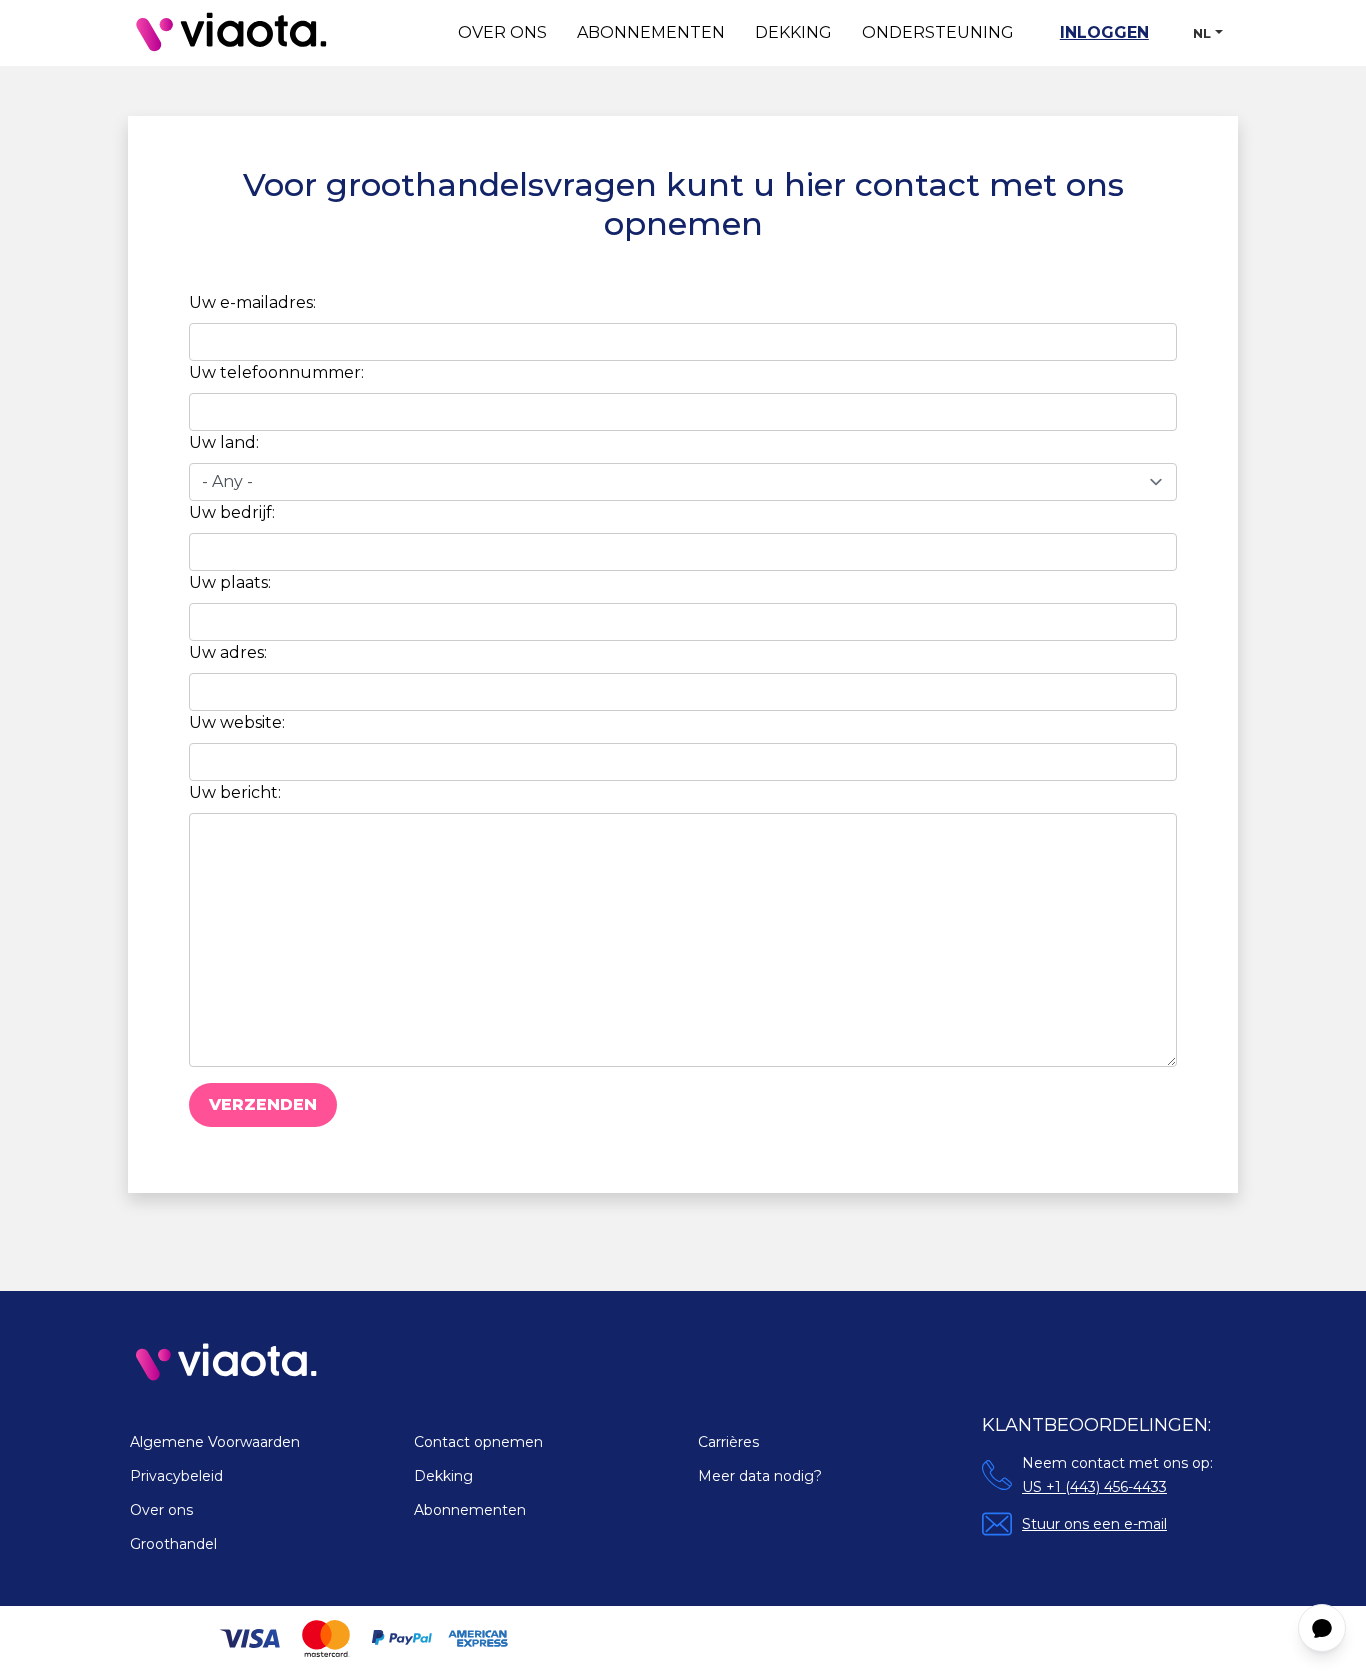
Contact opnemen (478, 1442)
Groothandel (173, 1544)
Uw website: (237, 722)
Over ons (502, 32)
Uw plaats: (230, 582)
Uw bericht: (235, 792)
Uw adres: (228, 652)
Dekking (793, 32)
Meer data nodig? (760, 1476)
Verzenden (263, 1104)
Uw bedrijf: (232, 512)
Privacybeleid (176, 1476)
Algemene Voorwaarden (215, 1442)
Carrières (728, 1442)
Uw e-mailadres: (252, 302)
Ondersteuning (938, 32)
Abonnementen (651, 32)
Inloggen (1104, 32)
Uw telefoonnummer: (276, 372)
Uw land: (224, 442)
